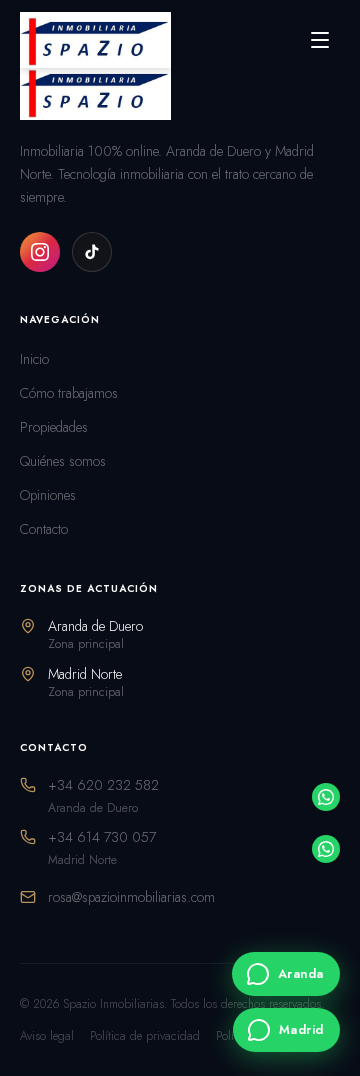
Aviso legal (47, 1036)
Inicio (34, 359)
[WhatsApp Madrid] (326, 849)
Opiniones (48, 495)
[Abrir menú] (320, 40)
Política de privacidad (145, 1036)
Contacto (44, 529)
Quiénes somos (63, 461)
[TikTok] (92, 252)
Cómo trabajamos (69, 393)
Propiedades (54, 427)
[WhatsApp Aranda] (326, 797)
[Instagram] (40, 252)
